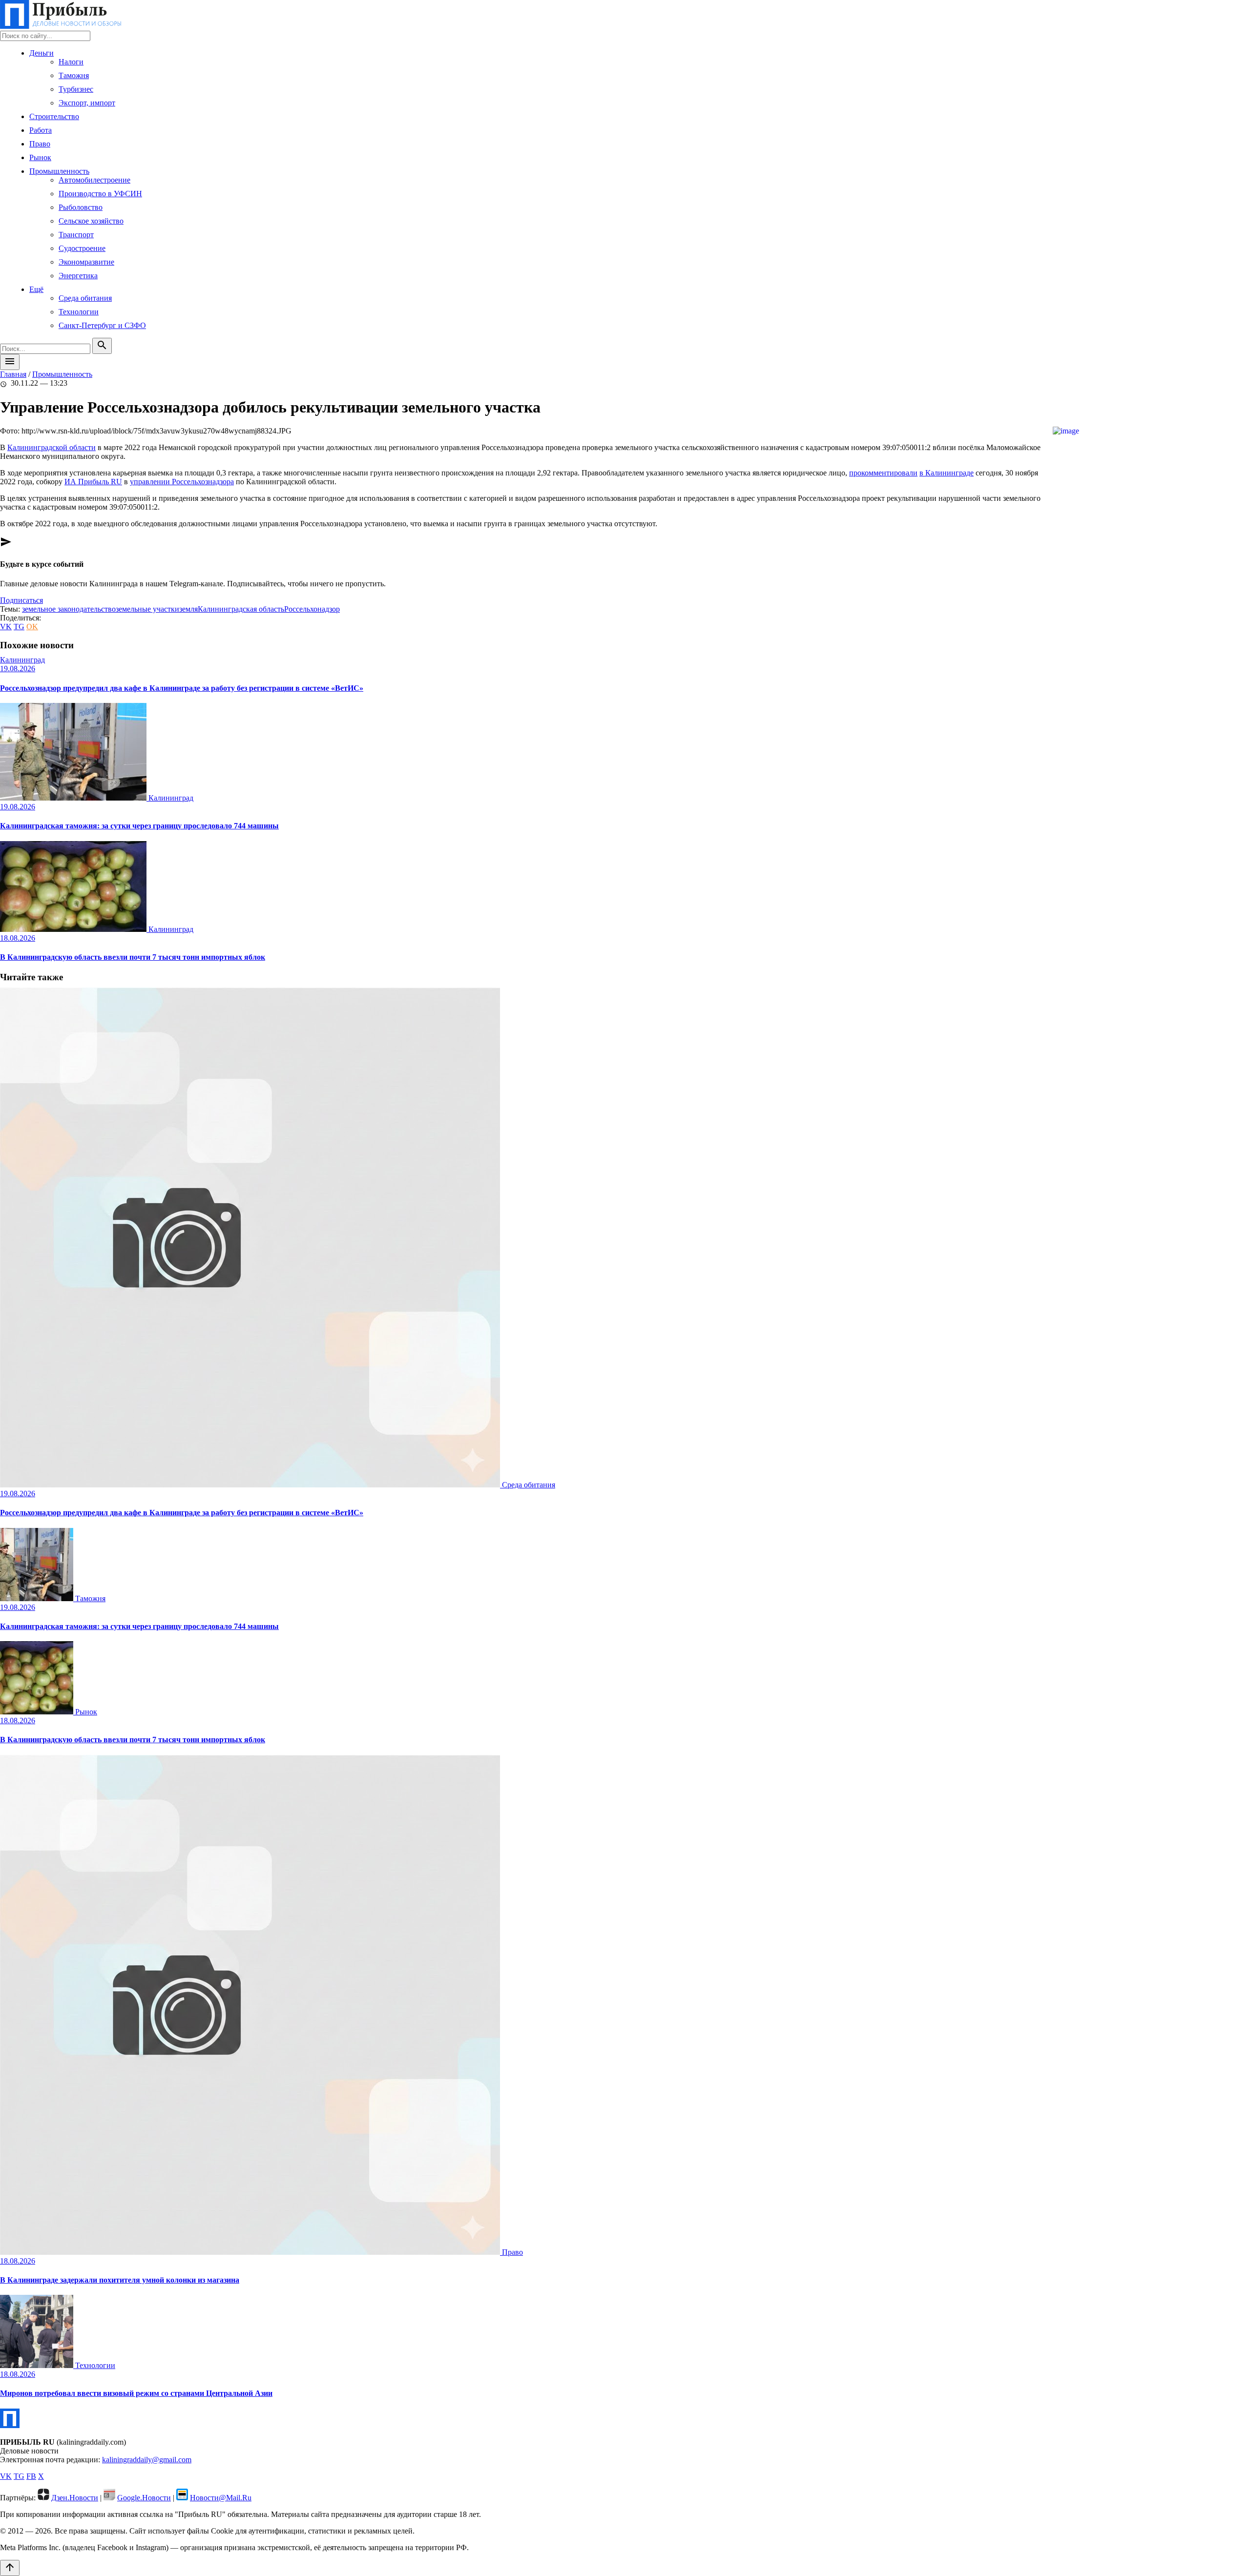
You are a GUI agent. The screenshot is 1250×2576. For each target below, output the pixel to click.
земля (188, 609)
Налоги (71, 62)
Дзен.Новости (75, 2498)
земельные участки (147, 609)
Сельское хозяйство (91, 221)
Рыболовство (81, 207)
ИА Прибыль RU (93, 482)
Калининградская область (241, 609)
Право (40, 144)
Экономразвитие (86, 262)
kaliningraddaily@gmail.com (147, 2460)
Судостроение (82, 248)
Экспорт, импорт (87, 103)
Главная (13, 374)
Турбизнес (76, 89)
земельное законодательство (69, 609)
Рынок (40, 157)
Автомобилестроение (94, 180)
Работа (41, 130)
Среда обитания (85, 298)
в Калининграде (947, 473)
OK (32, 627)
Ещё (36, 289)
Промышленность (59, 171)
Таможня (74, 75)
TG (19, 627)
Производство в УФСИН (100, 194)
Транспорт (76, 235)
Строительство (54, 116)
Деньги (42, 53)
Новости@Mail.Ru (221, 2498)
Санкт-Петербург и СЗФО (102, 325)
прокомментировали (883, 473)
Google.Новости (144, 2498)
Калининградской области (52, 447)
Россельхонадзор (312, 609)
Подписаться (21, 600)
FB (31, 2476)
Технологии (79, 312)
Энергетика (78, 276)
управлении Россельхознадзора (182, 482)
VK (6, 627)
